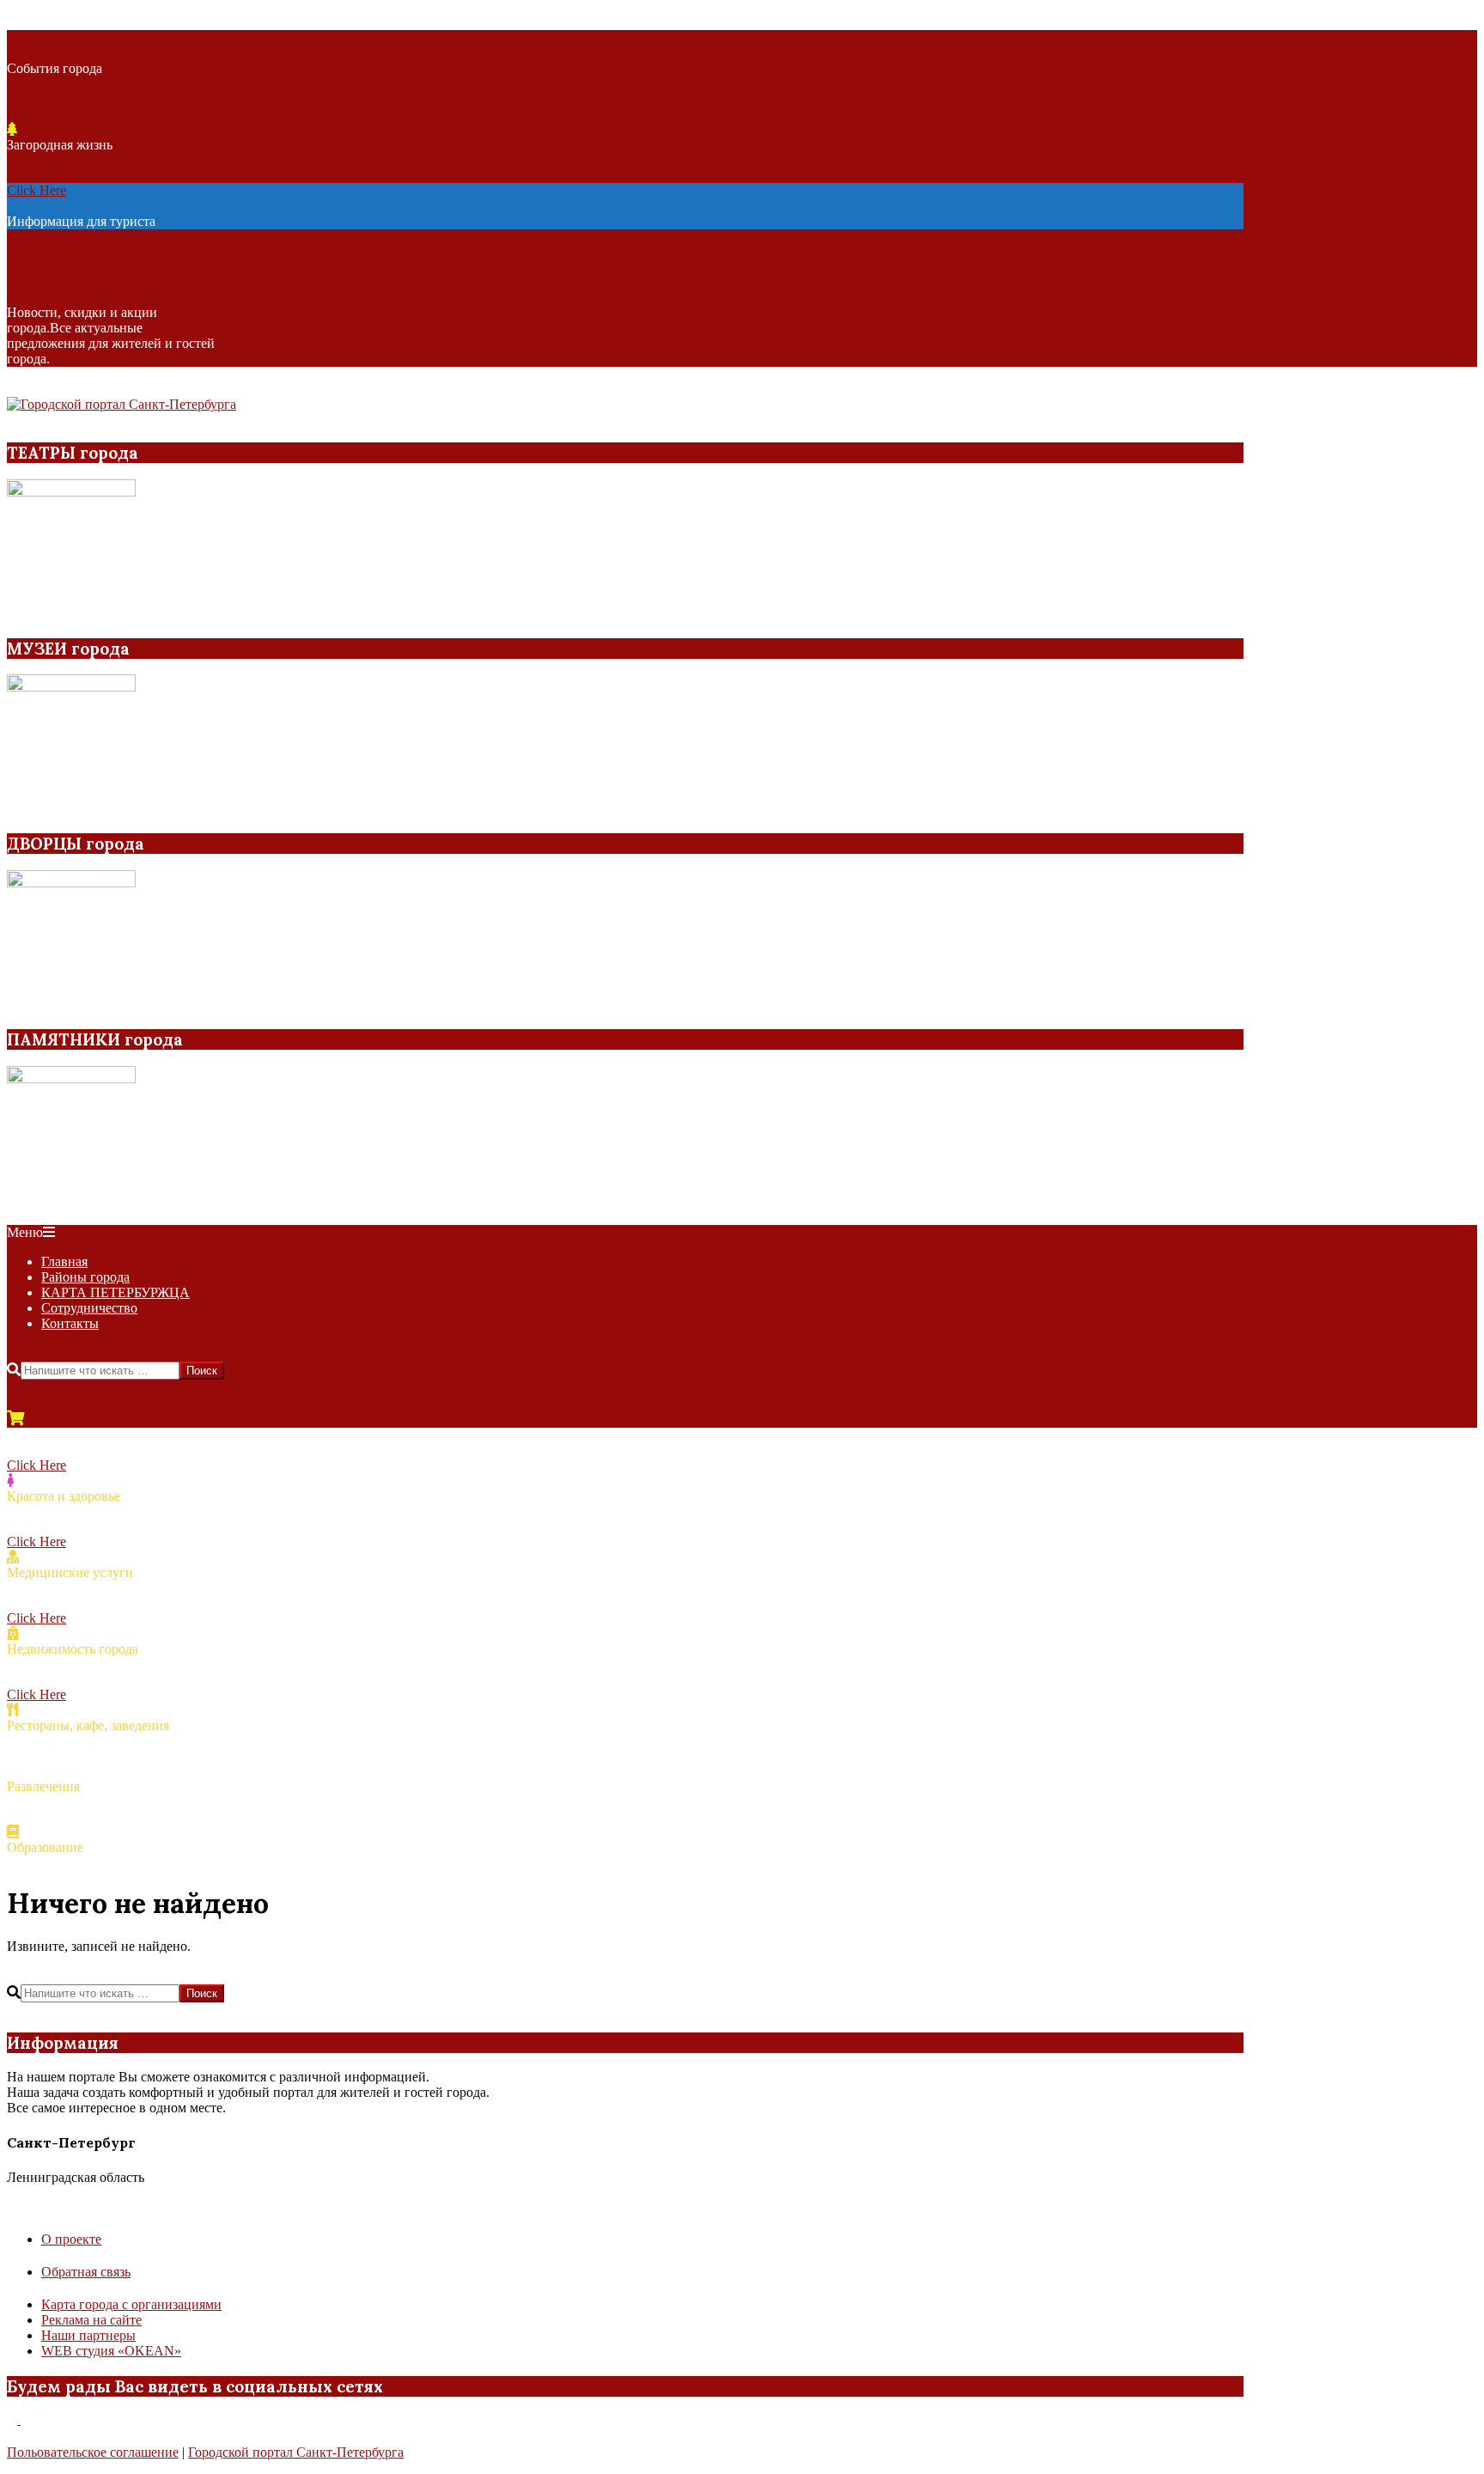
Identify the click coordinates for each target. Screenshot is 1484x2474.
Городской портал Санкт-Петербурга (296, 2452)
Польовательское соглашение (93, 2452)
